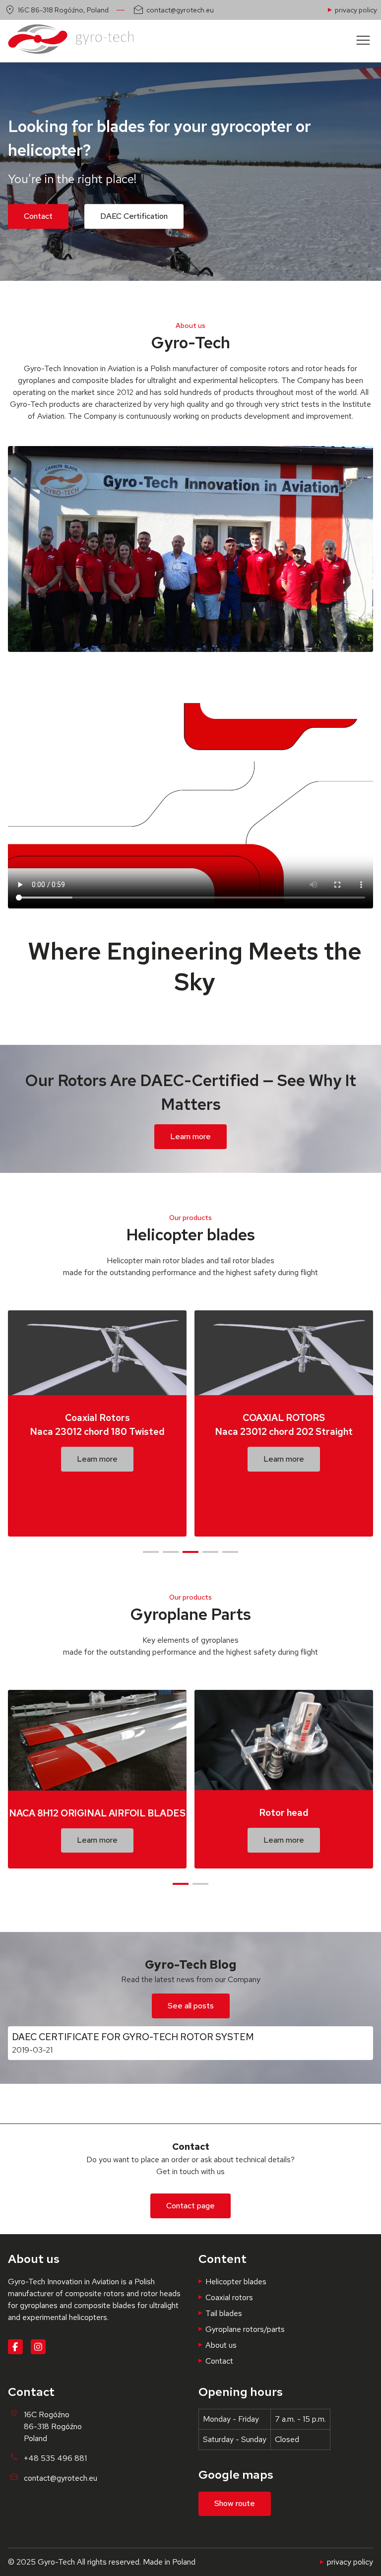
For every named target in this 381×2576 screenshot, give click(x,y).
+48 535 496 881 (55, 2458)
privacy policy (356, 10)
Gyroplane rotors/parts (245, 2329)
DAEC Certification (134, 216)
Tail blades (224, 2313)
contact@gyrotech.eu (180, 10)
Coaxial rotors (229, 2297)
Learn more (190, 1136)
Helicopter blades (236, 2282)
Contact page (190, 2206)
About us (221, 2345)
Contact (38, 216)
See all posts (191, 2006)
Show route (235, 2503)
